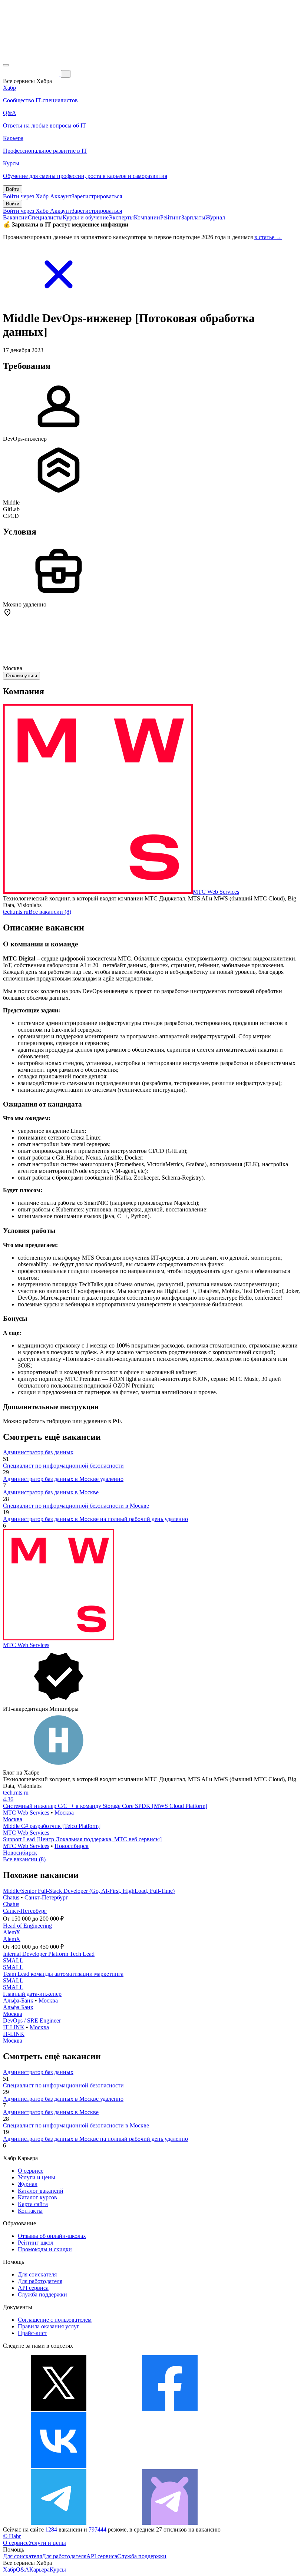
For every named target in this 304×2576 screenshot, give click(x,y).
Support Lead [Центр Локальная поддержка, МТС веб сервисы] (82, 1839)
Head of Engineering (27, 1926)
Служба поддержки (42, 2294)
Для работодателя (40, 2281)
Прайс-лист (32, 2333)
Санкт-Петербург (46, 1897)
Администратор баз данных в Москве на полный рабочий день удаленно (95, 1519)
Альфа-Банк (18, 2000)
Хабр (9, 2570)
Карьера (39, 2570)
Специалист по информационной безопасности (63, 1466)
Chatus (11, 1897)
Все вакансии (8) (50, 912)
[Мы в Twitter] (59, 2409)
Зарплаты (193, 217)
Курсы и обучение (86, 217)
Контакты (30, 2211)
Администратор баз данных (38, 1452)
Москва (64, 1813)
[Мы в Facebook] (170, 2409)
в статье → (268, 237)
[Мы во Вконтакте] (59, 2466)
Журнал (215, 217)
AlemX (12, 1932)
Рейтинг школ (36, 2243)
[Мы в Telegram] (59, 2523)
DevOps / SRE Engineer (32, 2021)
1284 (51, 2529)
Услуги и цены (37, 2177)
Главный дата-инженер (32, 1994)
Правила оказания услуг (49, 2326)
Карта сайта (33, 2204)
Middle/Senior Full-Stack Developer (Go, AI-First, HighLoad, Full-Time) (89, 1891)
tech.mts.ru (16, 912)
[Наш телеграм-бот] (170, 2523)
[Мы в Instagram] (170, 2466)
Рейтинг (171, 217)
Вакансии (15, 217)
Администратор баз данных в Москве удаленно (63, 1479)
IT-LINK (14, 2027)
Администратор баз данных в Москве (51, 1492)
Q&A (23, 2570)
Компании (147, 217)
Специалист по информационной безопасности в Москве (76, 1506)
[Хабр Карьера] (32, 74)
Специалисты (45, 217)
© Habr (12, 2536)
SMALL (13, 1960)
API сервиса (33, 2288)
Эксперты (121, 217)
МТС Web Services (216, 892)
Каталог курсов (37, 2197)
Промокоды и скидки (45, 2249)
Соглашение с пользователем (55, 2320)
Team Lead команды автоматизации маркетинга (63, 1974)
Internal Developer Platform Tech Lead (49, 1954)
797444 (98, 2529)
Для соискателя (37, 2274)
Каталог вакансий (41, 2191)
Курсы (58, 2570)
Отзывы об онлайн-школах (52, 2236)
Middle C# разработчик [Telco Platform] (52, 1826)
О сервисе (31, 2171)
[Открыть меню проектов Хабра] (6, 65)
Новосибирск (72, 1846)
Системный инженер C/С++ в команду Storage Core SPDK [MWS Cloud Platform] (105, 1806)
